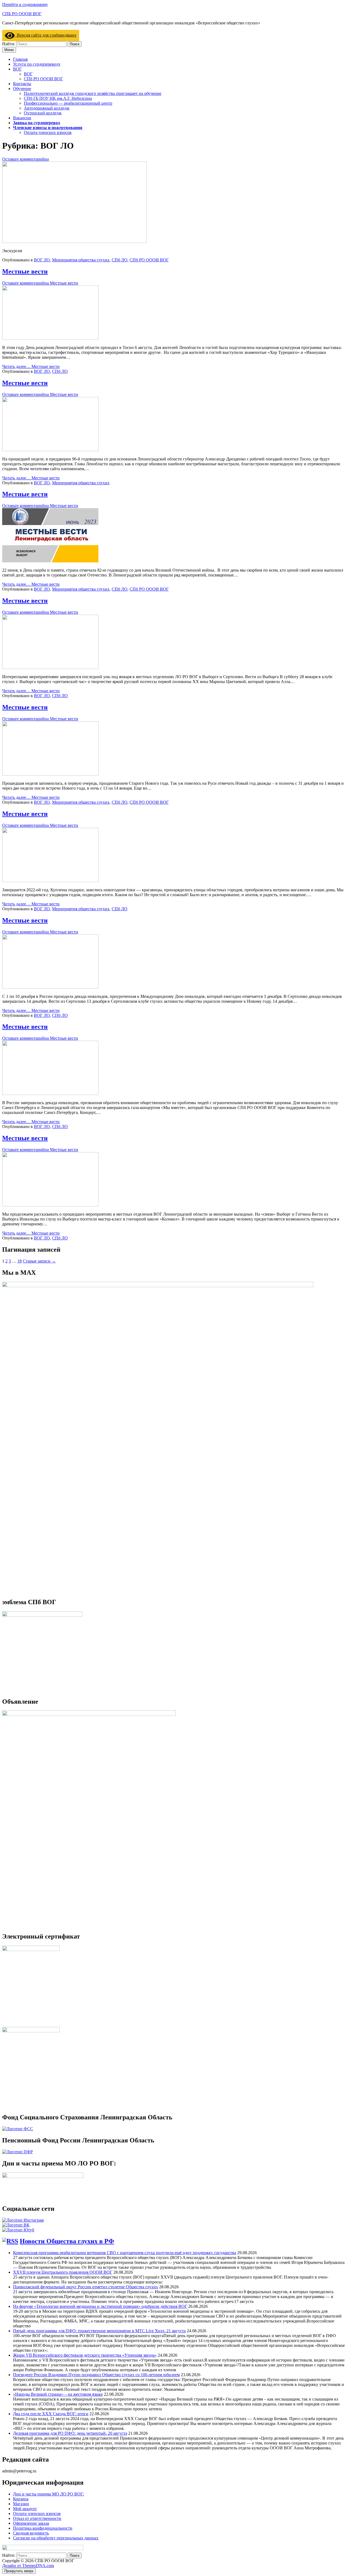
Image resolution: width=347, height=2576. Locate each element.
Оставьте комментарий (25, 159)
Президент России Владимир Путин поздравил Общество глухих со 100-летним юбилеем (96, 2375)
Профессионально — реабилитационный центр (68, 103)
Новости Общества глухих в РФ (67, 2241)
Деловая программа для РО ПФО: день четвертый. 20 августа (70, 2433)
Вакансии (22, 118)
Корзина (21, 2499)
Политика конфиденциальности (43, 2528)
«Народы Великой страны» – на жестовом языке (58, 2394)
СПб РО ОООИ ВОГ (43, 79)
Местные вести (25, 271)
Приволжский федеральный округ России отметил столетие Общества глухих (86, 2287)
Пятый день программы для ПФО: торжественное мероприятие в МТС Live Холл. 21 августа (99, 2331)
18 (20, 1261)
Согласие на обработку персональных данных (56, 2538)
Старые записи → (39, 1261)
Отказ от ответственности (37, 2518)
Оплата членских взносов (48, 132)
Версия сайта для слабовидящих (46, 35)
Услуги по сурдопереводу (37, 64)
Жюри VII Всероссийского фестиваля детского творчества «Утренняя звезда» (85, 2355)
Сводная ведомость (31, 2533)
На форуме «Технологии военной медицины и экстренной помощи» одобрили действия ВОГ (100, 2306)
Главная (20, 59)
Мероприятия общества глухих (81, 260)
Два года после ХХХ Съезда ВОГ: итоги (51, 2414)
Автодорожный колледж (47, 108)
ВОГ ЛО (42, 260)
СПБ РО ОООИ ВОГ (22, 14)
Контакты (22, 84)
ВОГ (17, 69)
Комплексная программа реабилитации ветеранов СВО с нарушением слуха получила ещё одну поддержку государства (125, 2253)
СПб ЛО (120, 260)
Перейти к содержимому (25, 4)
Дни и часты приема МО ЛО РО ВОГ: (49, 2494)
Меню (9, 50)
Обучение (22, 89)
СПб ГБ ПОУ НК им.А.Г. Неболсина (58, 98)
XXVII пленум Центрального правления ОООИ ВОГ (63, 2272)
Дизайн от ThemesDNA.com (28, 2566)
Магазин (21, 2504)
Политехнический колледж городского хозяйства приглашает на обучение (93, 93)
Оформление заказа (31, 2523)
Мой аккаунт (25, 2509)
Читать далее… (31, 366)
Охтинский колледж (43, 113)
